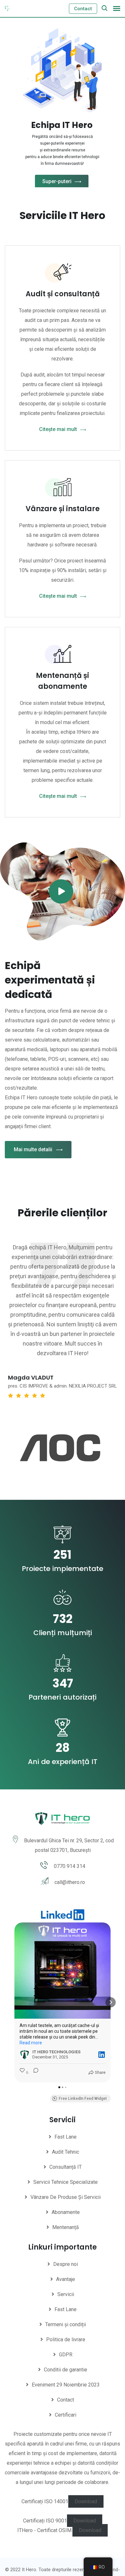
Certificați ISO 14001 (45, 2501)
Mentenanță (66, 2227)
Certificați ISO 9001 (45, 2521)
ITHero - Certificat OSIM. (45, 2530)
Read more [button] (31, 2043)
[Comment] (34, 2073)
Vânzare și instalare (63, 509)
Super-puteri (57, 181)
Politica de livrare (66, 2340)
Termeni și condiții (66, 2324)
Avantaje (66, 2279)
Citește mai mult (58, 429)
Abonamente (66, 2212)
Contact (83, 9)
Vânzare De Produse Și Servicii (66, 2197)
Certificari (66, 2415)
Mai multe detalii (33, 1149)
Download (86, 2501)
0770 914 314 (70, 1866)
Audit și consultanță (63, 294)
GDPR (66, 2355)
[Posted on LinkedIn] (102, 2055)
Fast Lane (66, 2137)
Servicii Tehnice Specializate (66, 2182)
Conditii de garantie (66, 2370)
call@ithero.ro (70, 1882)
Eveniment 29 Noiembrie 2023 (66, 2385)
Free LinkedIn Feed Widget (83, 2099)
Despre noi (66, 2264)
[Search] (104, 8)
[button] (14, 2002)
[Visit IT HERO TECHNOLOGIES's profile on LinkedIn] (25, 2055)
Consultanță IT (66, 2167)
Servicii (66, 2294)
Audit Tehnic (66, 2152)
